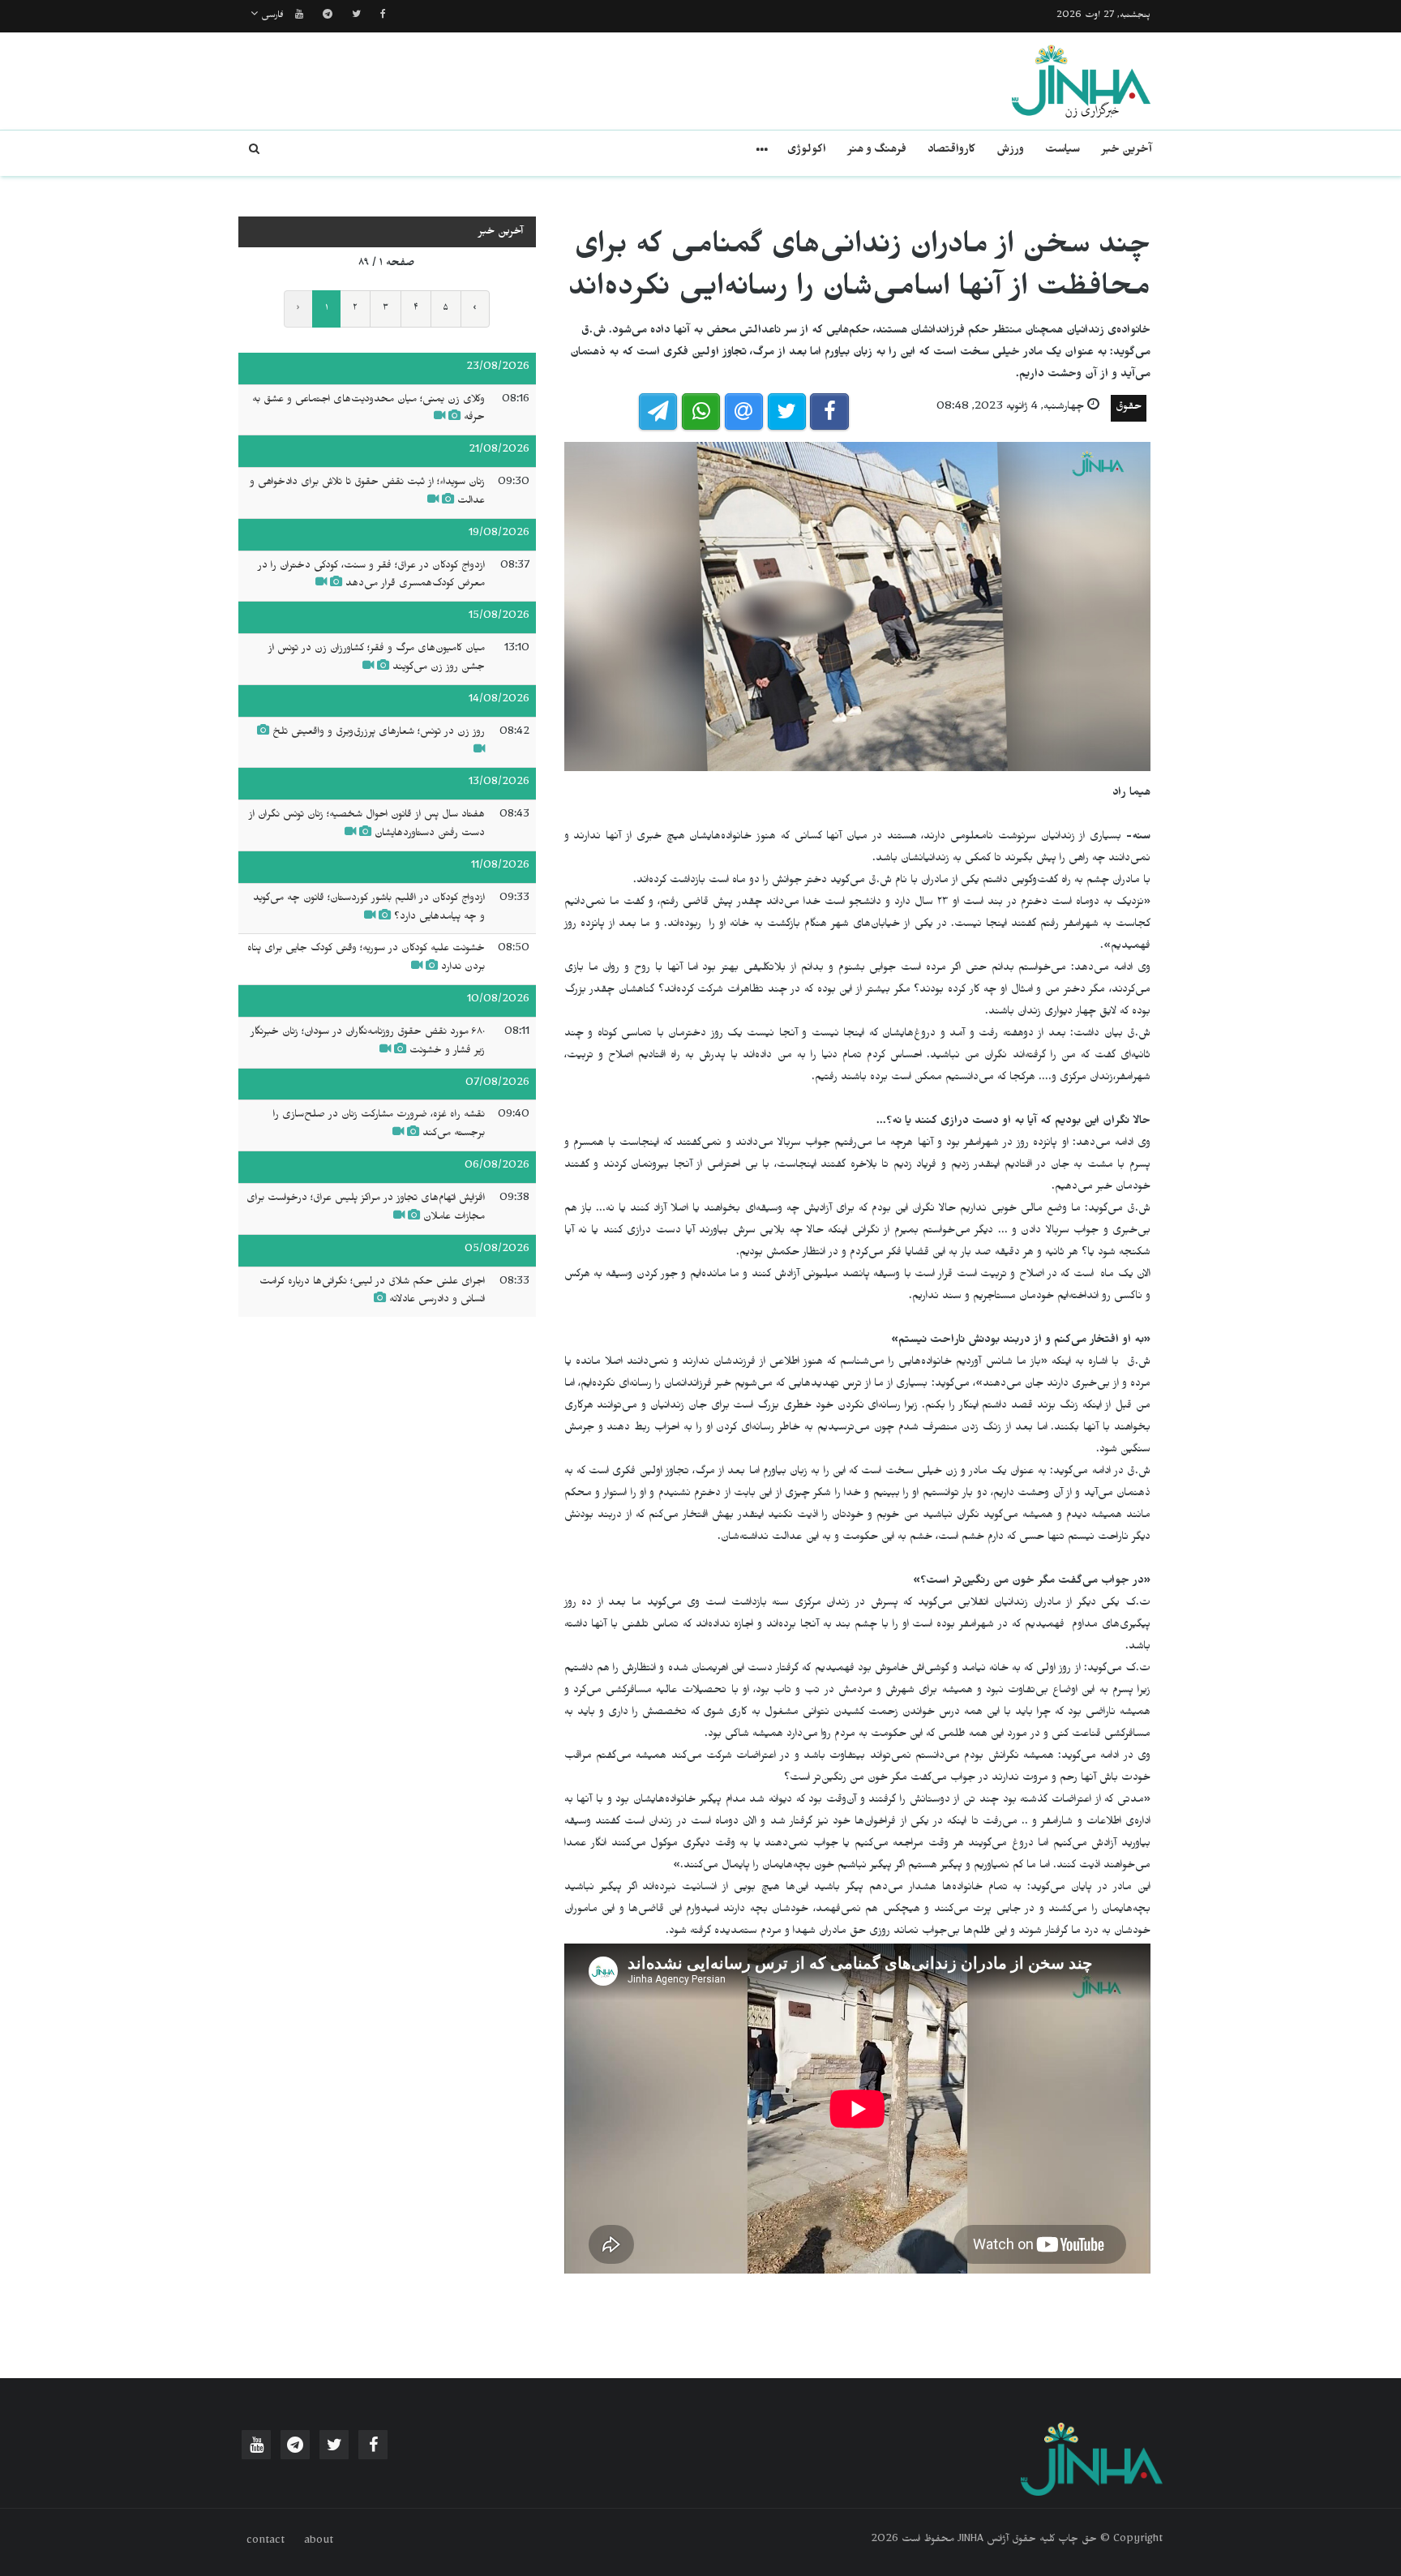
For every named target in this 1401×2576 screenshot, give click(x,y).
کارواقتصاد (951, 151)
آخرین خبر (1127, 151)
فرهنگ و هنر (877, 151)
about (319, 2542)
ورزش (1010, 151)
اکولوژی (807, 151)
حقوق (1129, 408)
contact (266, 2542)
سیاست (1063, 151)
